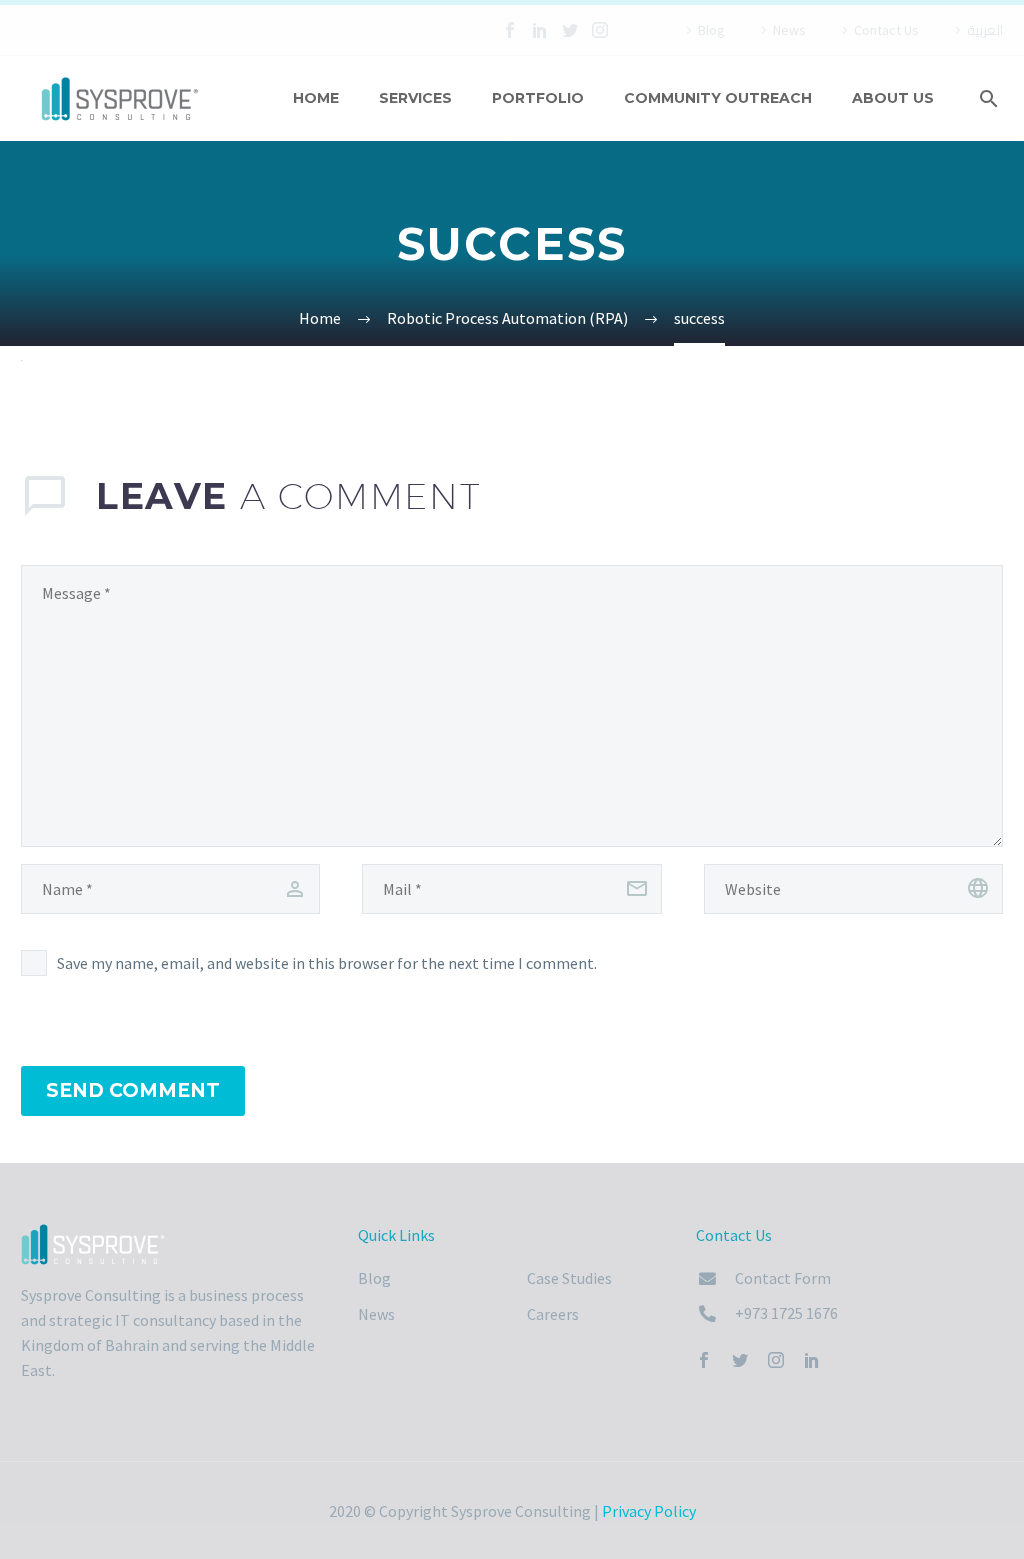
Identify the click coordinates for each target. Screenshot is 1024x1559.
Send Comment (133, 1090)
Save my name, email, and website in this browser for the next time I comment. (327, 963)
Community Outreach (718, 98)
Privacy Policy (649, 1511)
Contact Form (783, 1278)
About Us (893, 98)
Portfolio (538, 98)
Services (415, 98)
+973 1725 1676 (786, 1313)
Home (316, 98)
